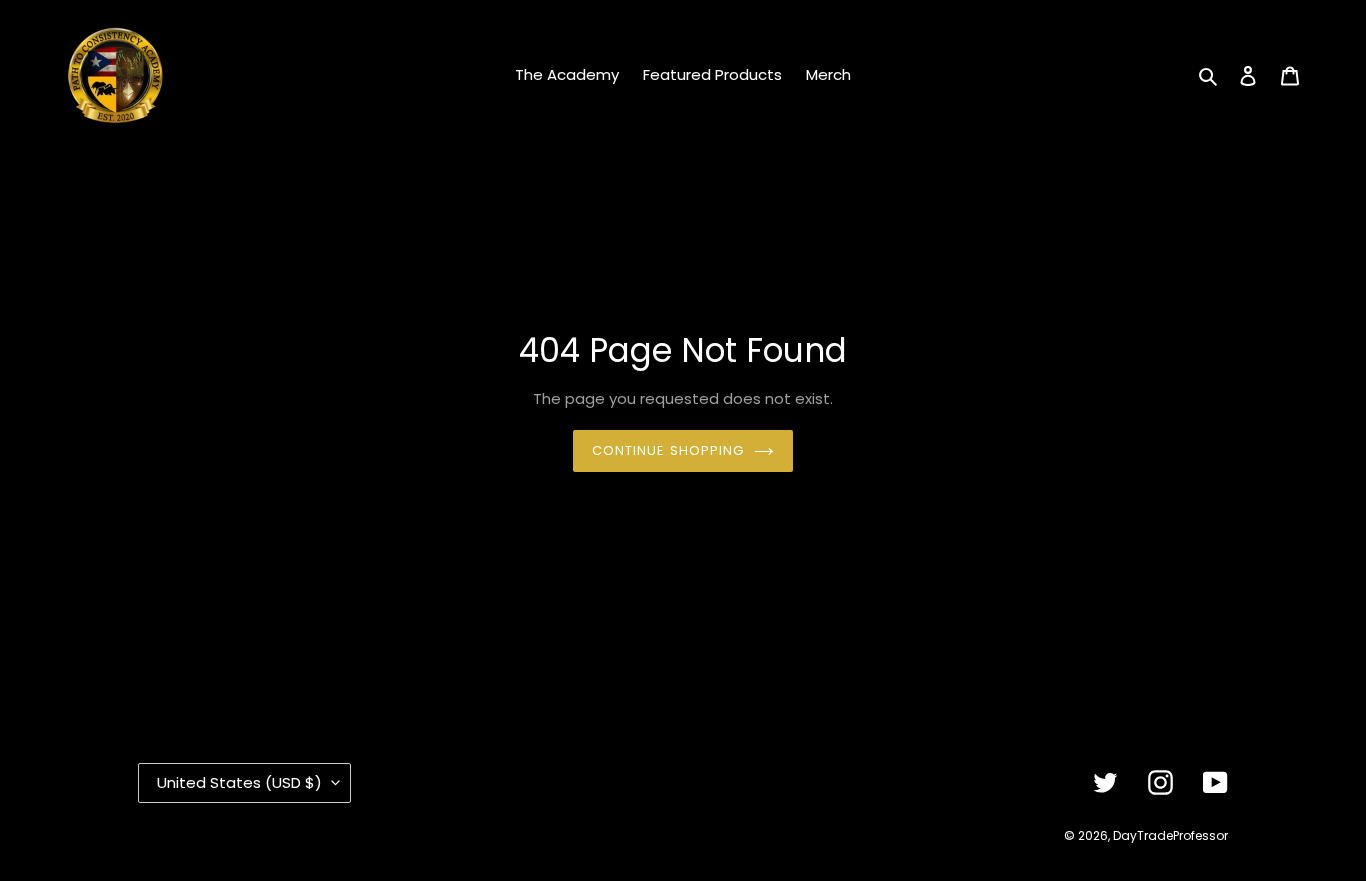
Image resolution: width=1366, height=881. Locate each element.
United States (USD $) (239, 782)
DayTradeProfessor (1170, 835)
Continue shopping (668, 450)
